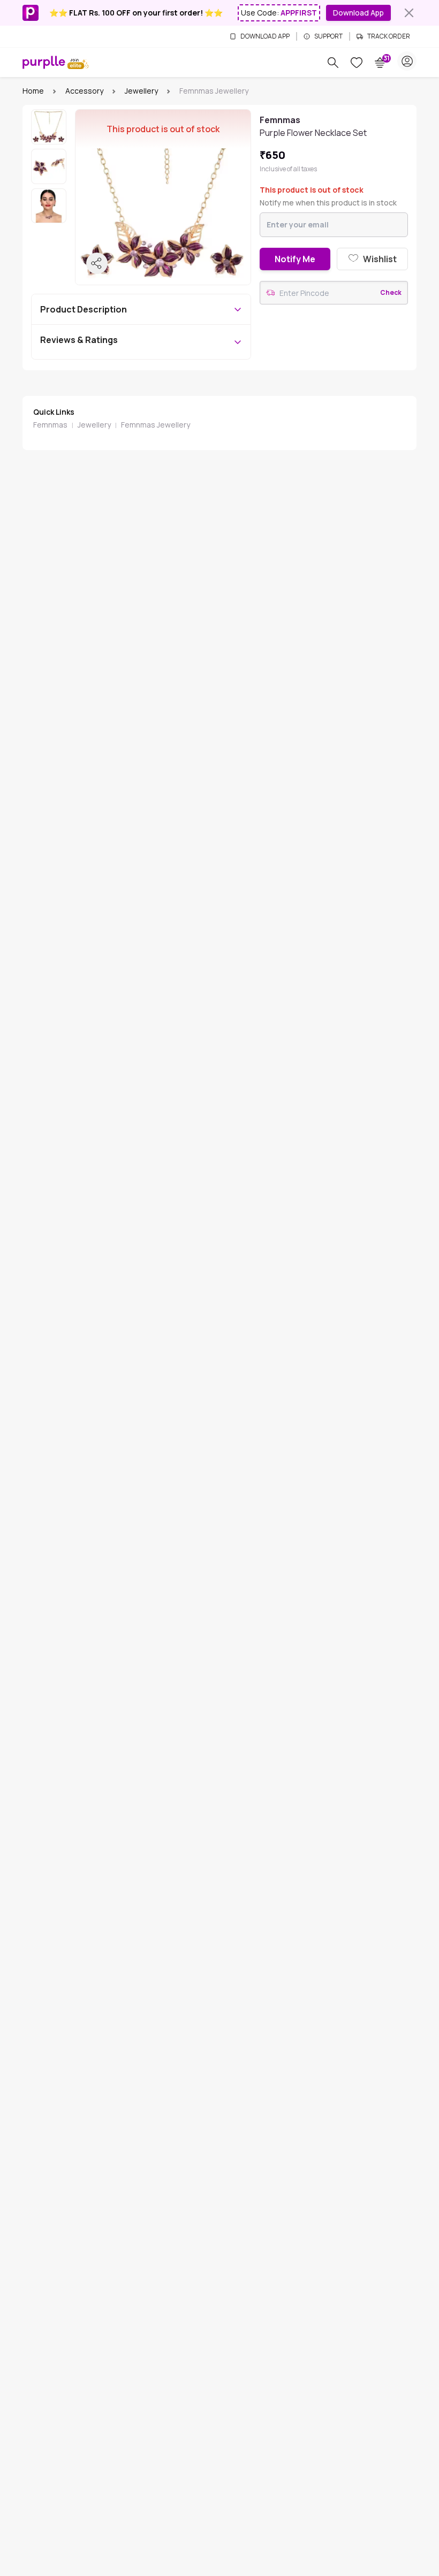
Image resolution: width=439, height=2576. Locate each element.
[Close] (409, 13)
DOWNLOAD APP (265, 36)
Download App (358, 13)
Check (391, 293)
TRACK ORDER (389, 36)
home (33, 91)
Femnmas (50, 425)
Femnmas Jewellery (156, 425)
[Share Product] (97, 263)
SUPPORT (328, 36)
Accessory (84, 91)
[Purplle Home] (44, 62)
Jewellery (141, 91)
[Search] (333, 63)
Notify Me (295, 259)
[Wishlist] (357, 63)
